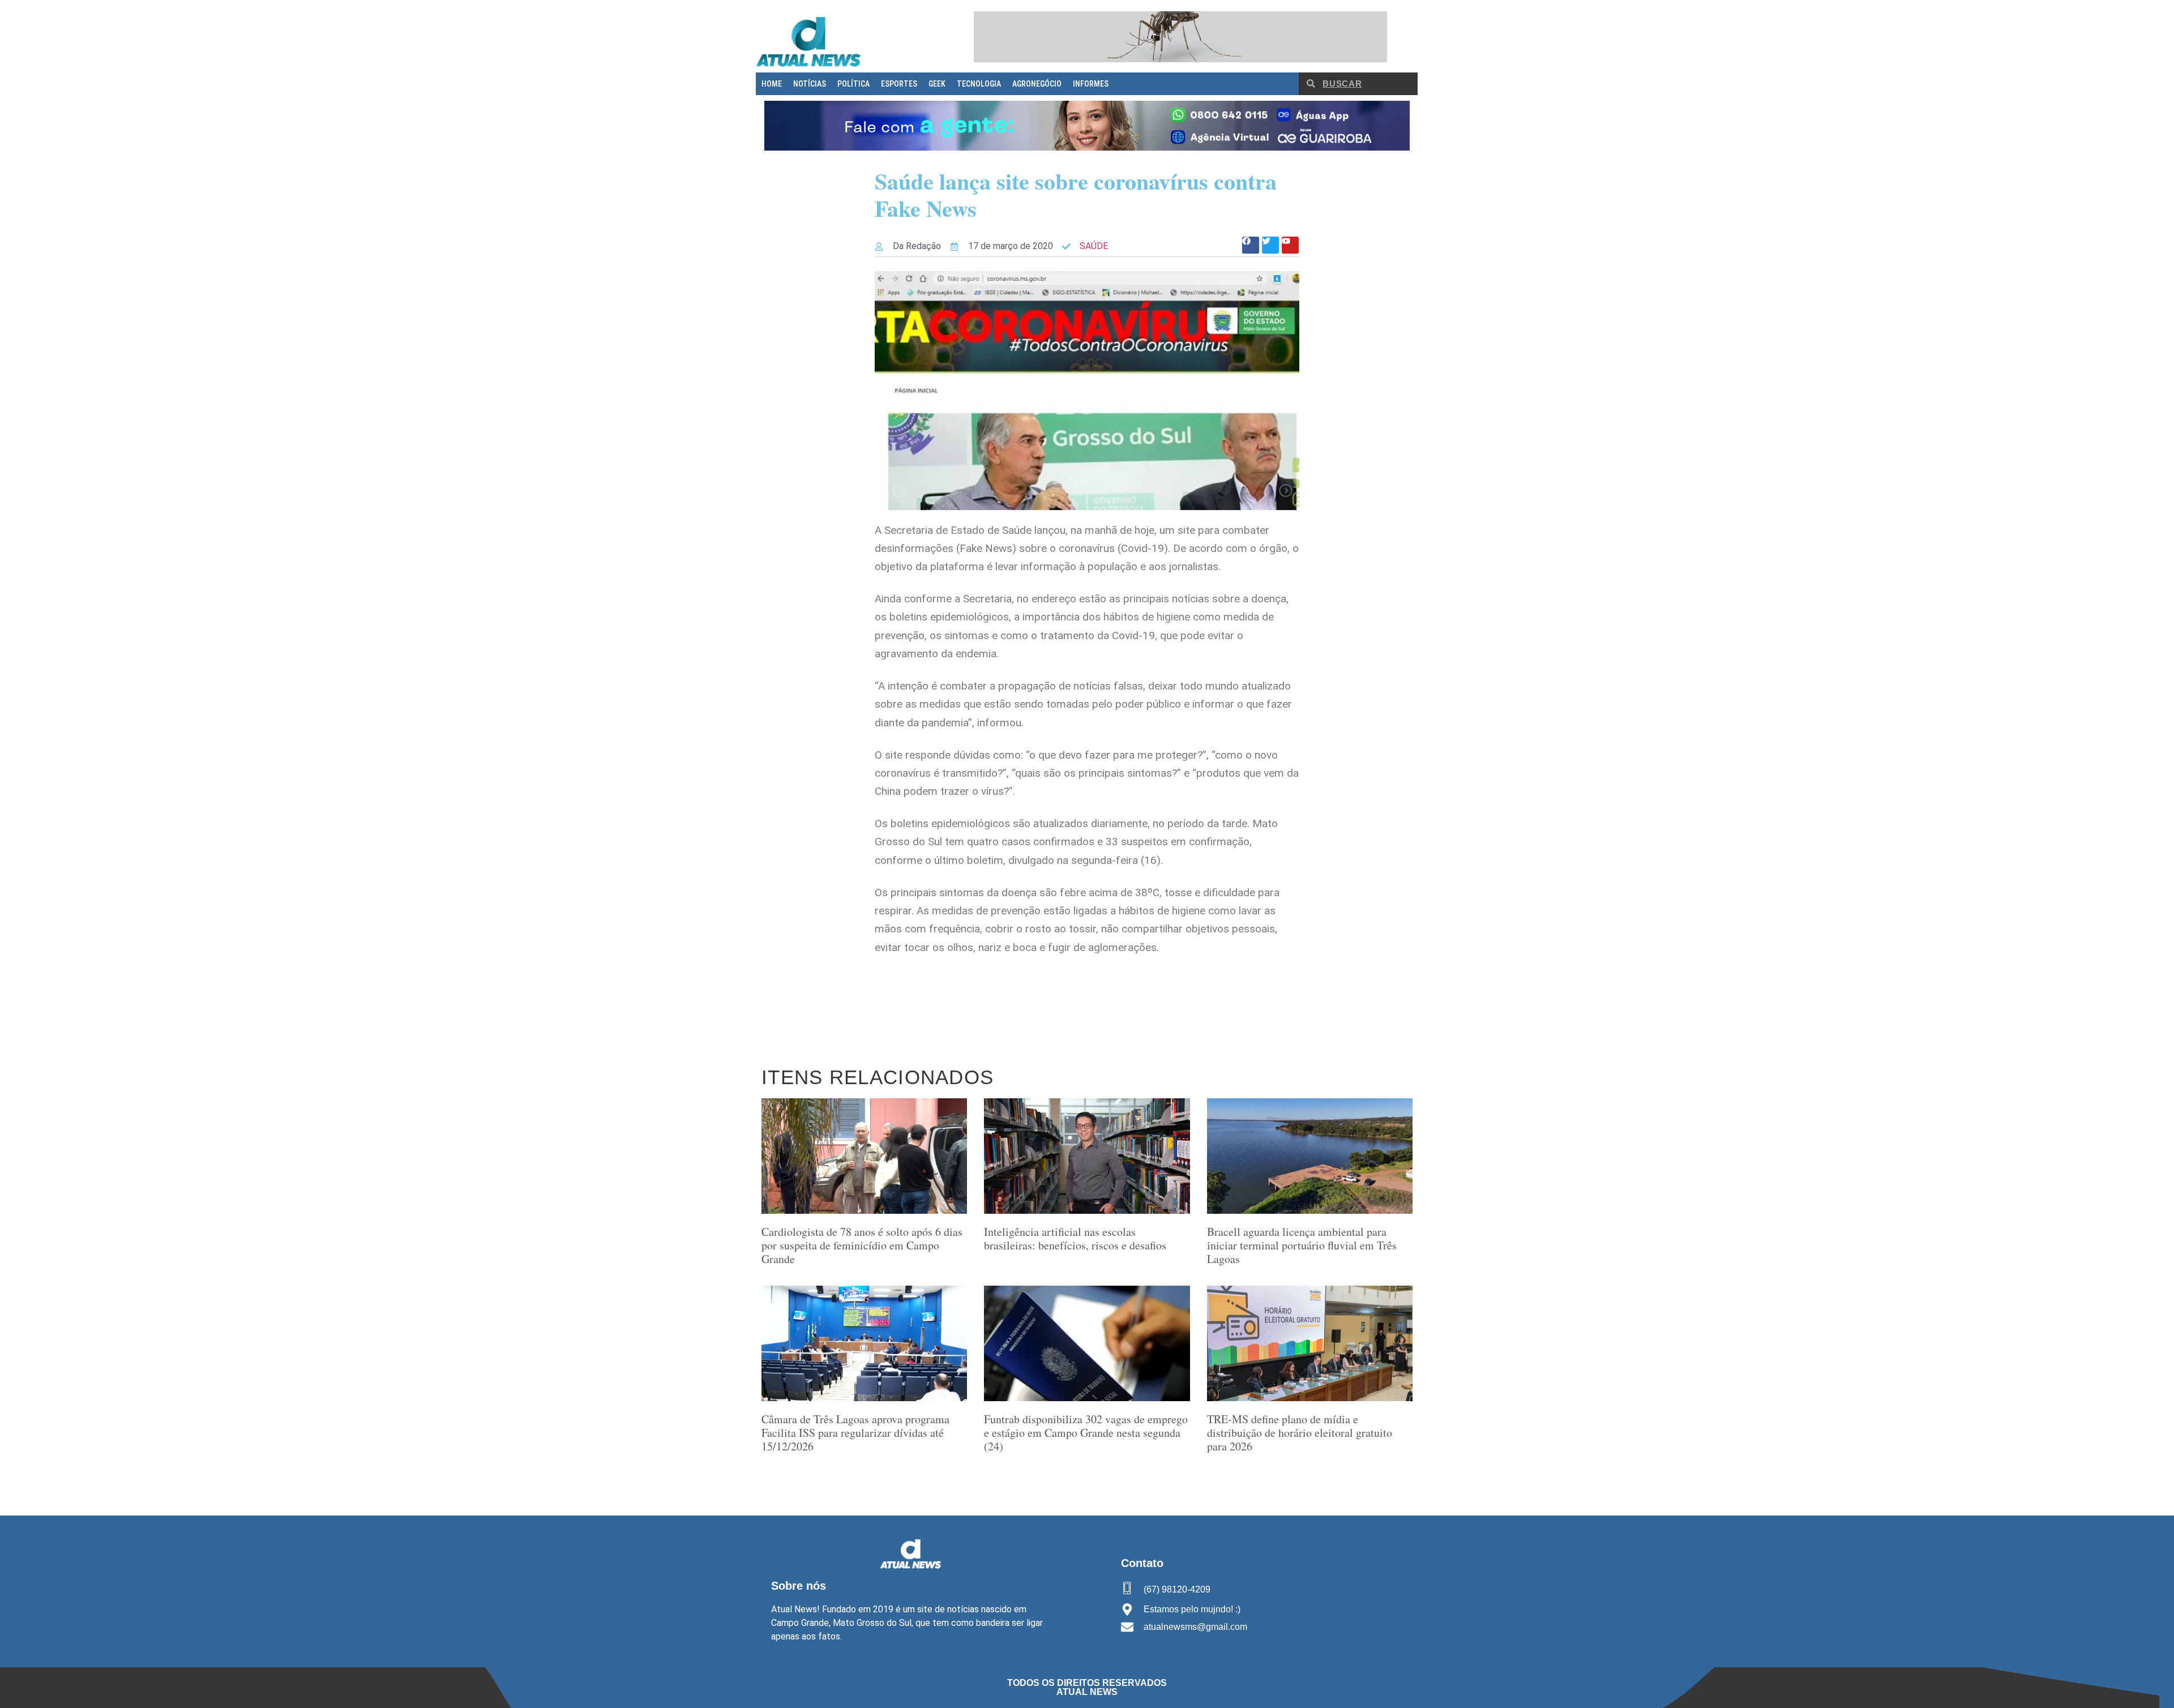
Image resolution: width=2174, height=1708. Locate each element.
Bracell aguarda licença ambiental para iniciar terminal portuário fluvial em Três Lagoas (1302, 1245)
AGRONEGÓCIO (1037, 84)
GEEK (937, 84)
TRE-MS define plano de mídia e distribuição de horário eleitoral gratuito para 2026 (1300, 1433)
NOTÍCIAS (810, 84)
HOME (772, 84)
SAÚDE (1094, 246)
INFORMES (1091, 84)
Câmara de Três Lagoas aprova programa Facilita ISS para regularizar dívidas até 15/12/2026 (855, 1433)
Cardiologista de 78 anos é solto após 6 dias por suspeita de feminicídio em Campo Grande (862, 1245)
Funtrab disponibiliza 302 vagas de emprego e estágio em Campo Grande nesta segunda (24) (1086, 1433)
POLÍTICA (853, 84)
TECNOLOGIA (979, 84)
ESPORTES (899, 84)
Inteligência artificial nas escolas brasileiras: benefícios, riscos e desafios (1075, 1238)
